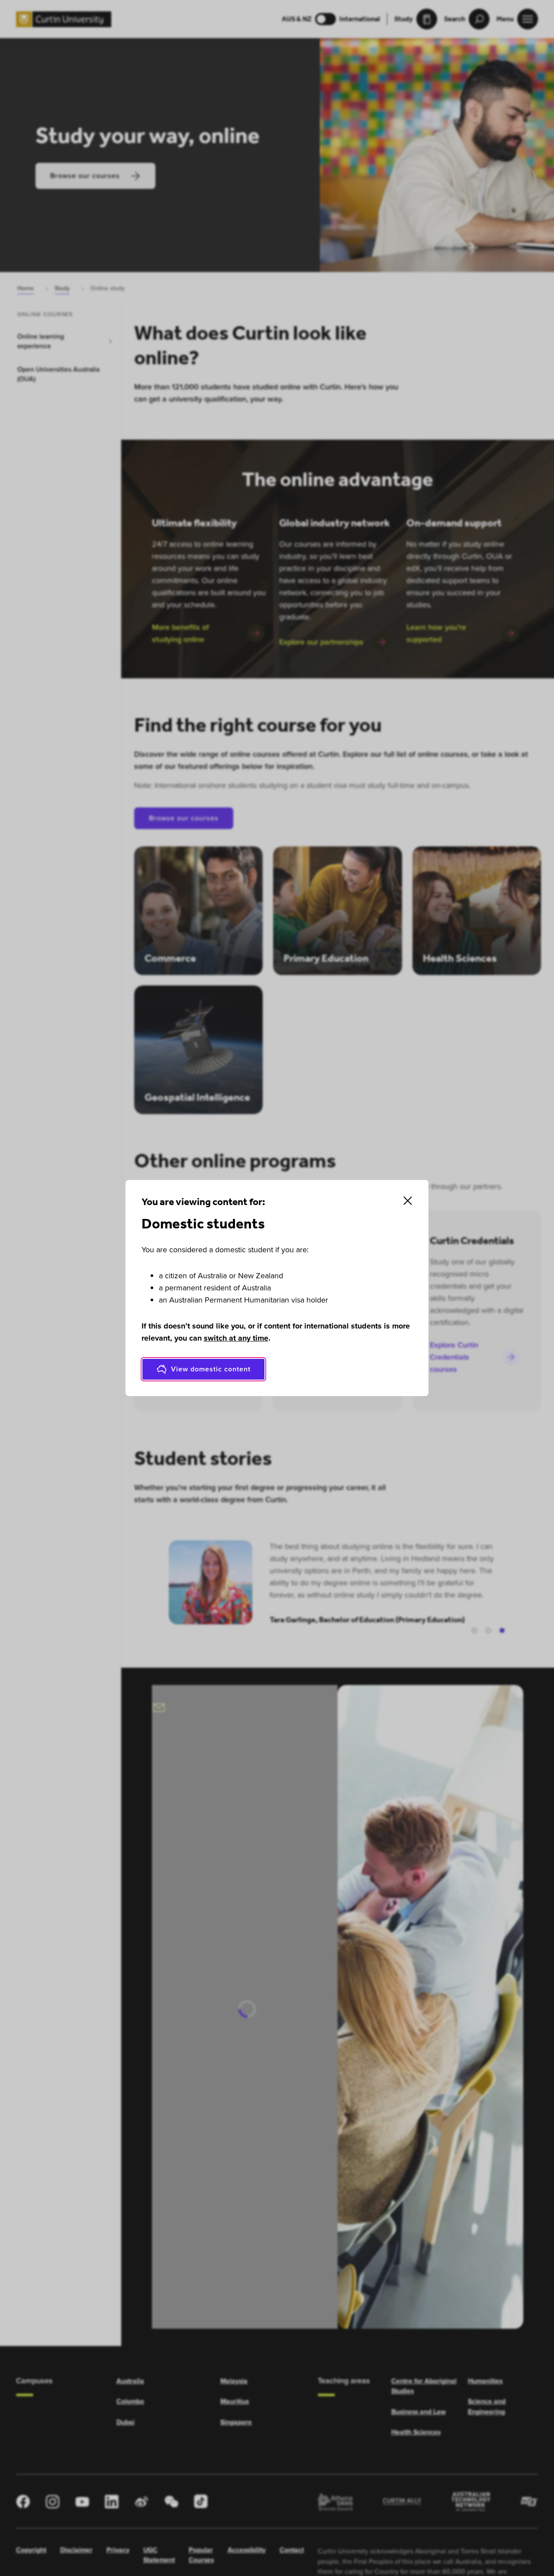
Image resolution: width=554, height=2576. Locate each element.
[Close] (408, 1201)
